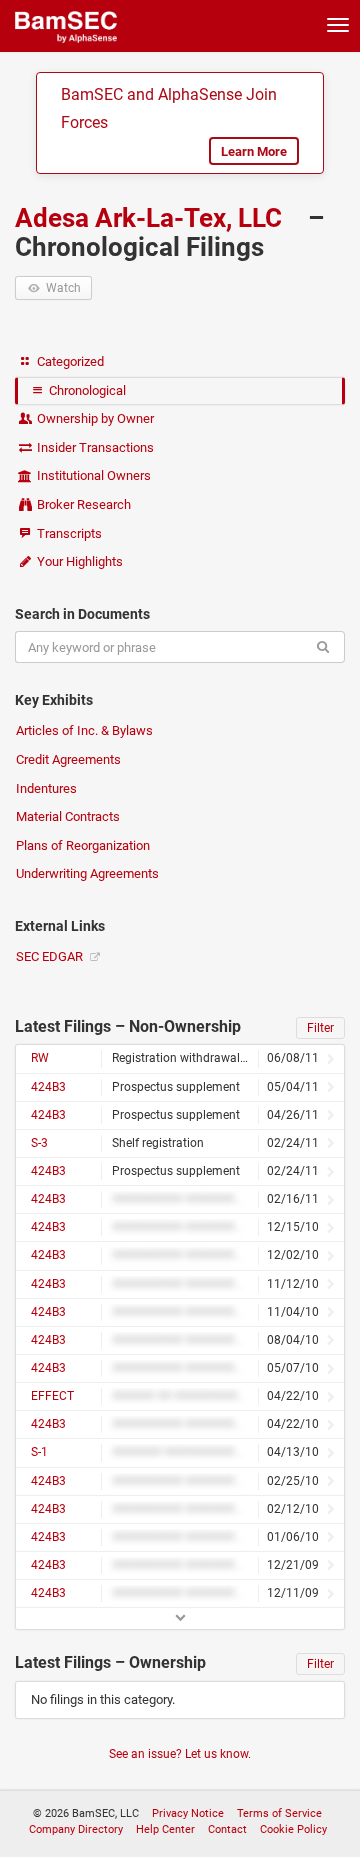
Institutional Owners (92, 475)
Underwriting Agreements (87, 873)
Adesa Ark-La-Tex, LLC (151, 218)
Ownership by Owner (94, 418)
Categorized (69, 361)
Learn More (254, 151)
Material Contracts (68, 816)
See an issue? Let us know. (180, 1754)
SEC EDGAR (51, 956)
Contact (227, 1829)
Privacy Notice (188, 1813)
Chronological (86, 390)
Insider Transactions (94, 447)
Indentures (46, 788)
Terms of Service (279, 1813)
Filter (320, 1028)
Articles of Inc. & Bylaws (84, 730)
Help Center (165, 1829)
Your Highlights (78, 561)
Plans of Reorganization (83, 845)
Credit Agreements (68, 759)
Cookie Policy (293, 1829)
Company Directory (76, 1829)
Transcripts (68, 533)
